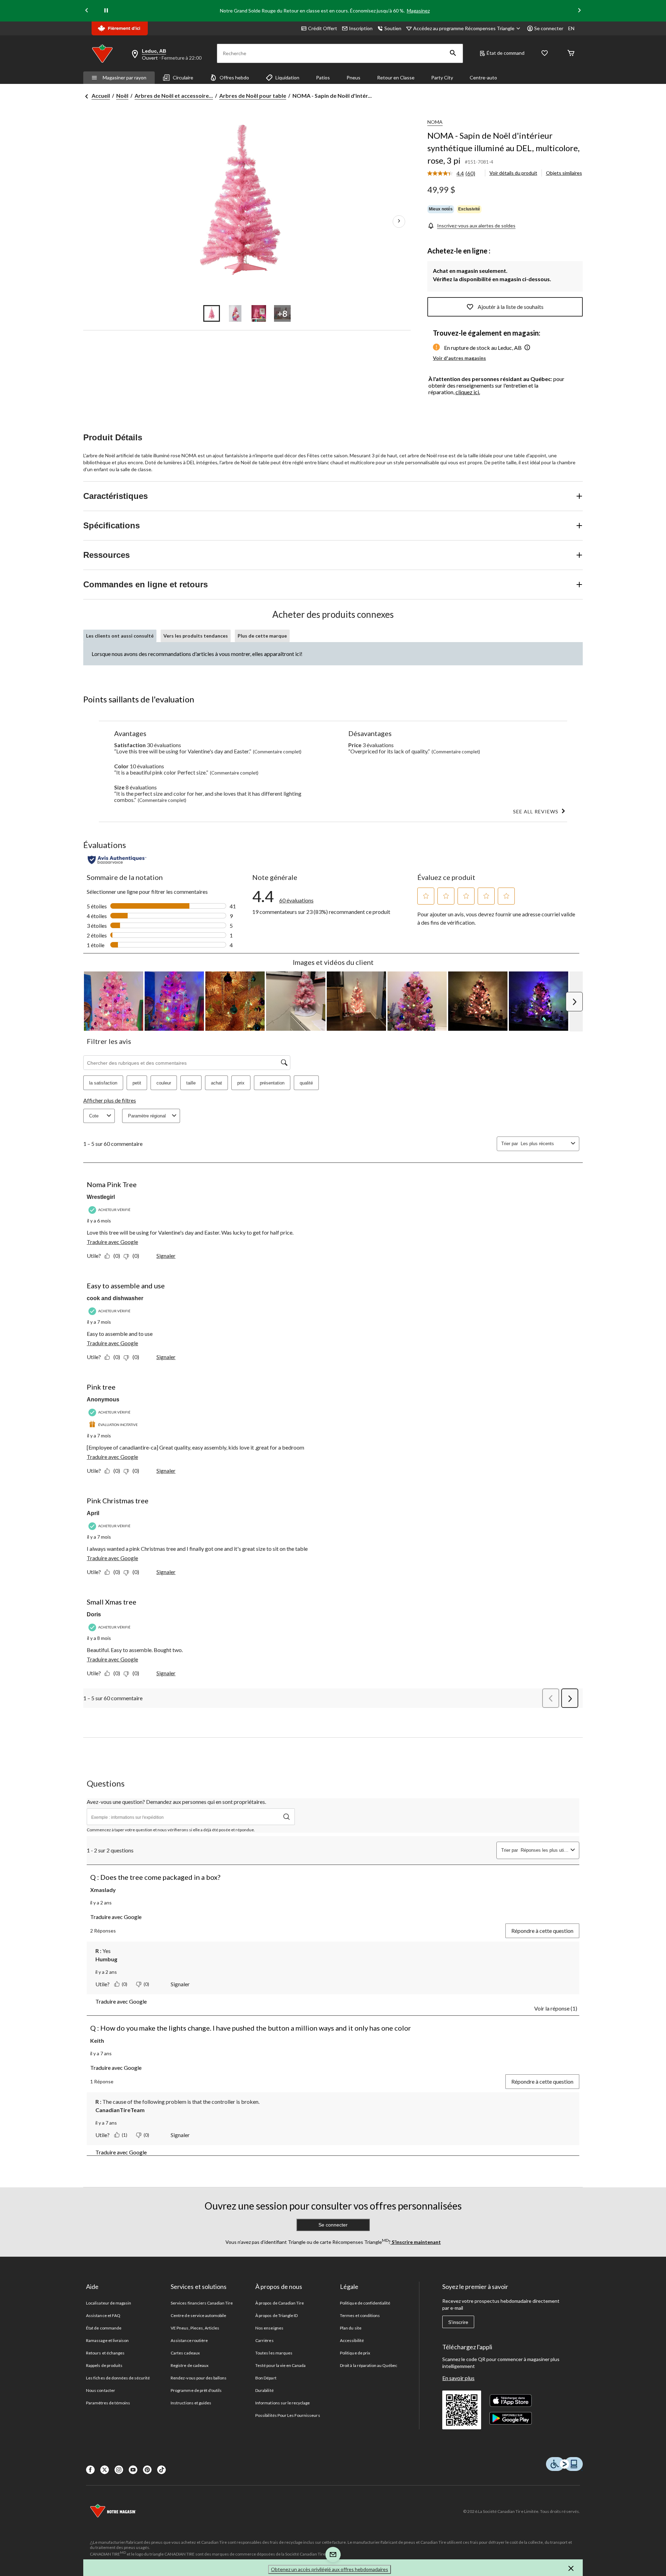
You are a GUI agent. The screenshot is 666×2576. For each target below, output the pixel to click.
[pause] (106, 11)
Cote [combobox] (94, 1116)
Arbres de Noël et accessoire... (174, 96)
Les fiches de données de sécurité (118, 2378)
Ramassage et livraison (107, 2340)
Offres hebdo (234, 77)
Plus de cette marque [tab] (262, 636)
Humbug (106, 1959)
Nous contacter (101, 2390)
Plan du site (351, 2328)
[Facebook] (90, 2470)
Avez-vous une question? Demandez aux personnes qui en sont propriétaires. (176, 1802)
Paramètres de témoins (108, 2403)
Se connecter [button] (549, 28)
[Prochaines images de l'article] (399, 222)
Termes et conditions (360, 2315)
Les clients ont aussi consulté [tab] (120, 636)
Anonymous (103, 1399)
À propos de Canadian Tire (280, 2303)
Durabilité (264, 2390)
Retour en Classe (396, 77)
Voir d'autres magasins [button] (459, 358)
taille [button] (191, 1083)
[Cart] (571, 54)
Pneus (353, 77)
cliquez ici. (468, 392)
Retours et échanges (105, 2353)
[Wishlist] (545, 54)
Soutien (393, 28)
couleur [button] (164, 1083)
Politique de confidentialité (365, 2303)
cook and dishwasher (115, 1298)
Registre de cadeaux (190, 2365)
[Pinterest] (147, 2470)
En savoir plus (458, 2378)
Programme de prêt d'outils (196, 2390)
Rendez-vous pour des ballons (199, 2378)
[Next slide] (579, 11)
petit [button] (137, 1083)
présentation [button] (272, 1083)
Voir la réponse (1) (556, 2008)
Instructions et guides (191, 2403)
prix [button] (241, 1083)
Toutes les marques (274, 2353)
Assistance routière (189, 2340)
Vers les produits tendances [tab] (196, 636)
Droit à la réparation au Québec (369, 2365)
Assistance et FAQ (103, 2315)
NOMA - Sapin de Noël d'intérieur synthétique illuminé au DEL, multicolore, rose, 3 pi (503, 148)
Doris (94, 1614)
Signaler (166, 1256)
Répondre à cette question (542, 1931)
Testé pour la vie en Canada (280, 2365)
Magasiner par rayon (125, 77)
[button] (453, 53)
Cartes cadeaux (185, 2353)
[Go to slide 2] (235, 313)
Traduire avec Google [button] (116, 1917)
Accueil (101, 96)
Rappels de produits (104, 2365)
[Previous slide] (87, 11)
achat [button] (216, 1083)
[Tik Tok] (161, 2470)
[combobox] (544, 1144)
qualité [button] (306, 1083)
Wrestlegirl (101, 1197)
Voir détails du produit (513, 173)
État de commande (104, 2328)
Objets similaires (564, 173)
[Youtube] (133, 2470)
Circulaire (183, 77)
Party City (442, 77)
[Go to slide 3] (259, 313)
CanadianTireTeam (120, 2110)
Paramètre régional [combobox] (147, 1116)
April (93, 1513)
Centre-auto (483, 77)
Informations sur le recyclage (283, 2403)
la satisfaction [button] (103, 1083)
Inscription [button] (361, 28)
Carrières (264, 2340)
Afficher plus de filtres (110, 1100)
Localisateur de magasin (109, 2303)
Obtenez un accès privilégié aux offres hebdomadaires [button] (330, 2569)
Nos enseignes (269, 2328)
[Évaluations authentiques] (117, 860)
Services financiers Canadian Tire (202, 2303)
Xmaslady (103, 1890)
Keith (97, 2041)
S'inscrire (458, 2322)
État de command (506, 53)
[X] (105, 2470)
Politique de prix (355, 2353)
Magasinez (418, 11)
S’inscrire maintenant (416, 2242)
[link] (454, 174)
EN (571, 28)
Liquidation (287, 77)
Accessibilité (352, 2340)
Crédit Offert (323, 28)
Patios (323, 77)
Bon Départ (266, 2378)
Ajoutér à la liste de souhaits (511, 307)
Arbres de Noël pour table (253, 96)
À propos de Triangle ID (276, 2315)
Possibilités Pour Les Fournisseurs (288, 2415)
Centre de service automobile (198, 2315)
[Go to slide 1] (212, 313)
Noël (122, 96)
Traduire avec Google (112, 1242)
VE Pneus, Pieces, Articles (195, 2328)
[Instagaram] (119, 2470)
